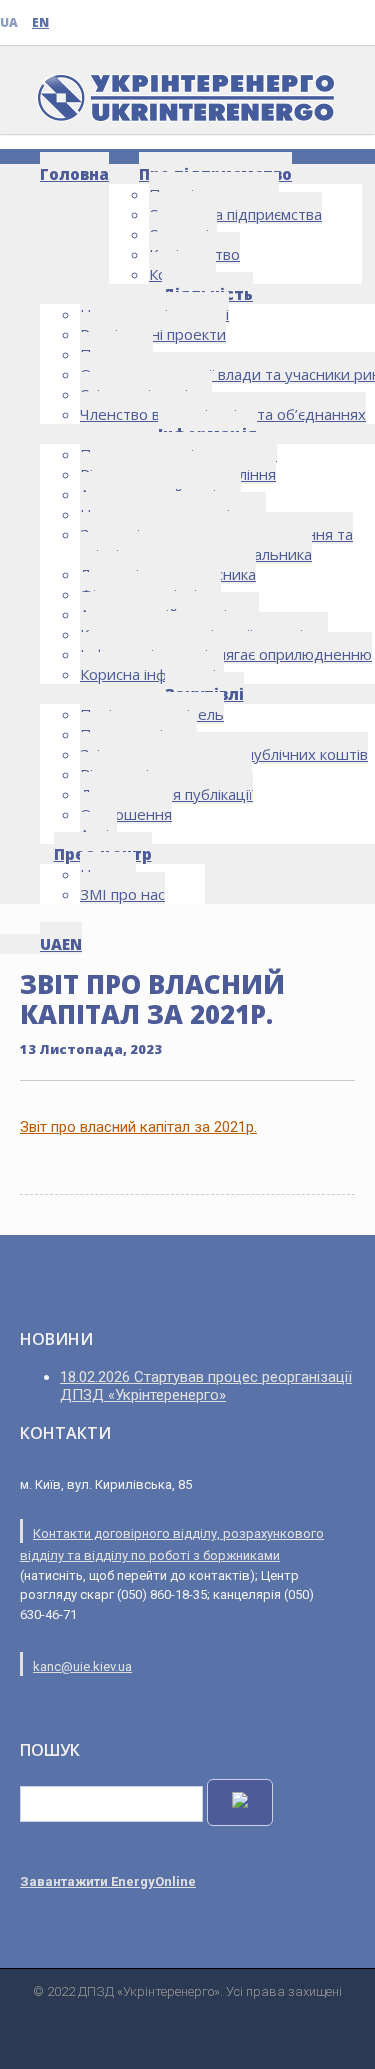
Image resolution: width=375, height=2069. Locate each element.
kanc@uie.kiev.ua (82, 1666)
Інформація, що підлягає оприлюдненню (226, 654)
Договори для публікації (166, 794)
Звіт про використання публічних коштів (224, 754)
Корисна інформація (152, 674)
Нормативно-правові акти (173, 514)
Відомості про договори (166, 774)
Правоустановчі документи (178, 454)
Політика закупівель (152, 714)
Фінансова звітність (150, 594)
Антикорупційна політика (169, 614)
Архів (98, 834)
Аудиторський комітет (160, 494)
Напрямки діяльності (154, 314)
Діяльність (207, 294)
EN (40, 22)
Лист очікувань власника (168, 574)
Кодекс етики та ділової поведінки (204, 634)
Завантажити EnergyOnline (108, 1881)
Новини (108, 874)
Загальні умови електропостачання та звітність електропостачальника (216, 544)
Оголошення (126, 814)
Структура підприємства (235, 214)
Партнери (116, 354)
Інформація (207, 434)
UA (9, 22)
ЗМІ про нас (122, 894)
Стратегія (183, 234)
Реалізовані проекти (153, 334)
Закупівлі (204, 694)
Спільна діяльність (146, 394)
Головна (74, 174)
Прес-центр (103, 854)
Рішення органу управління (178, 474)
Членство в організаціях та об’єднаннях (223, 414)
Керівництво (194, 254)
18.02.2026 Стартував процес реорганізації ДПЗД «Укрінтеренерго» (206, 1386)
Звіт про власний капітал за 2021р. (138, 1127)
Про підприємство (215, 174)
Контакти (182, 274)
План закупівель (138, 734)
